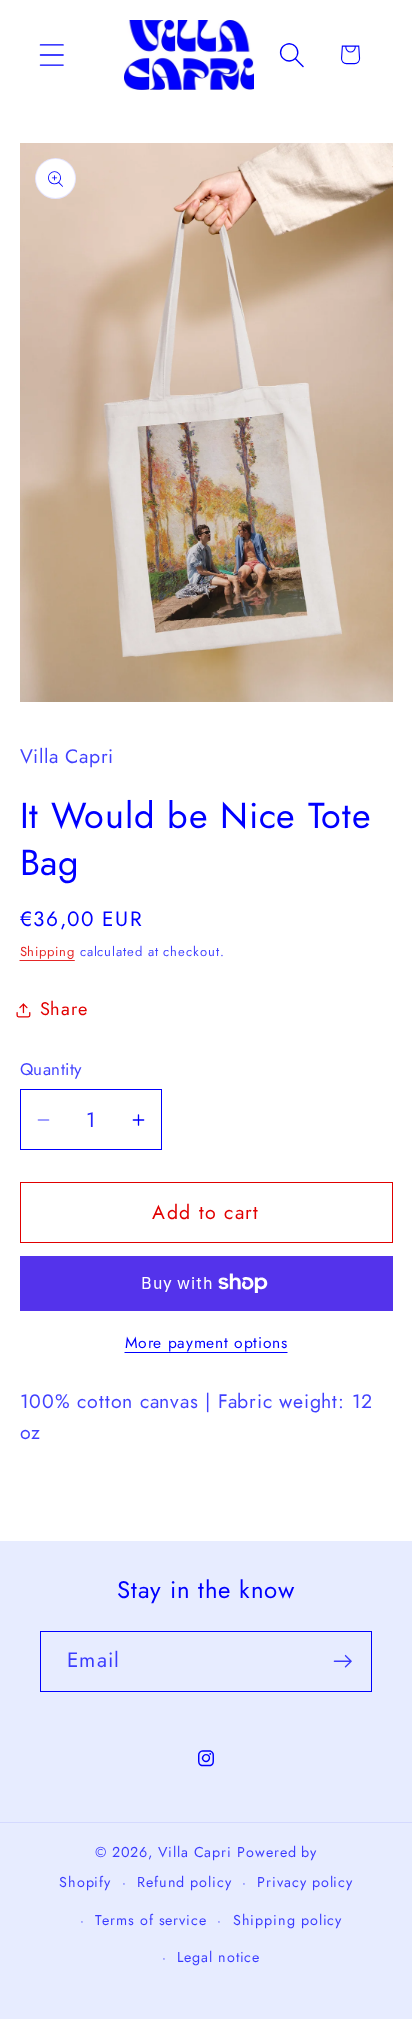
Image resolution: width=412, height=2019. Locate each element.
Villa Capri (195, 1852)
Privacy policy (305, 1882)
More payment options (206, 1343)
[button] (51, 54)
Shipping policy (288, 1920)
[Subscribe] (342, 1661)
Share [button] (64, 1009)
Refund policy (184, 1882)
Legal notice (218, 1957)
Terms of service (151, 1920)
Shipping (47, 951)
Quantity (51, 1069)
